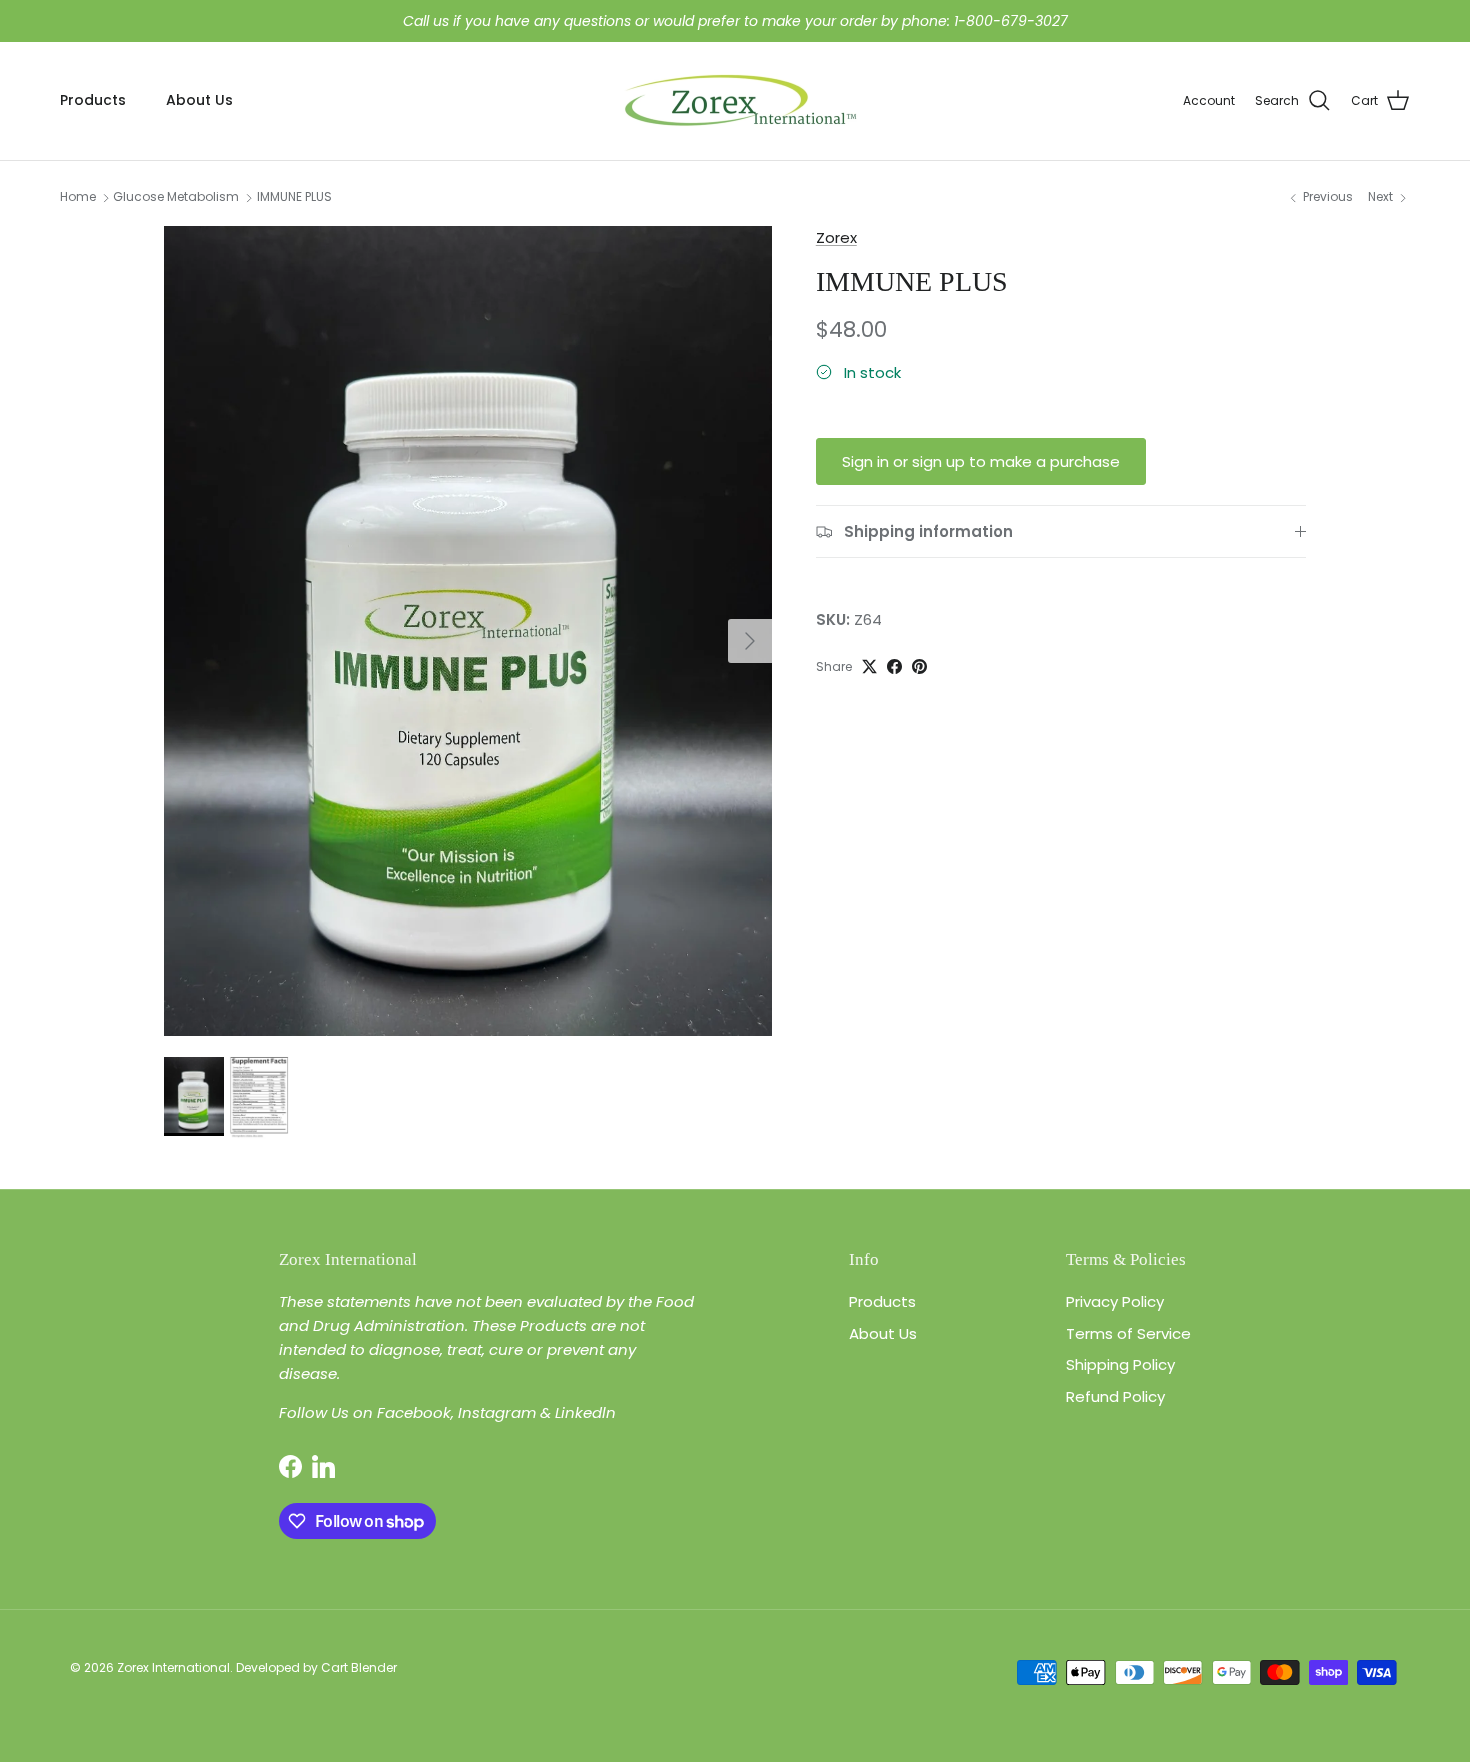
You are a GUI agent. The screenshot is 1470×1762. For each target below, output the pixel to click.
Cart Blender (359, 1667)
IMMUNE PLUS (294, 197)
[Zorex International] (735, 101)
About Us (199, 100)
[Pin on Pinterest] (919, 666)
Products (93, 100)
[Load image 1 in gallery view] (468, 631)
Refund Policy (1115, 1396)
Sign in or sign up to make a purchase (981, 461)
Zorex (836, 237)
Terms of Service (1128, 1333)
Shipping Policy (1120, 1364)
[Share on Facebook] (894, 666)
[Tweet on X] (869, 666)
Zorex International (173, 1667)
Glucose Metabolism (176, 197)
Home (78, 197)
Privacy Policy (1115, 1301)
